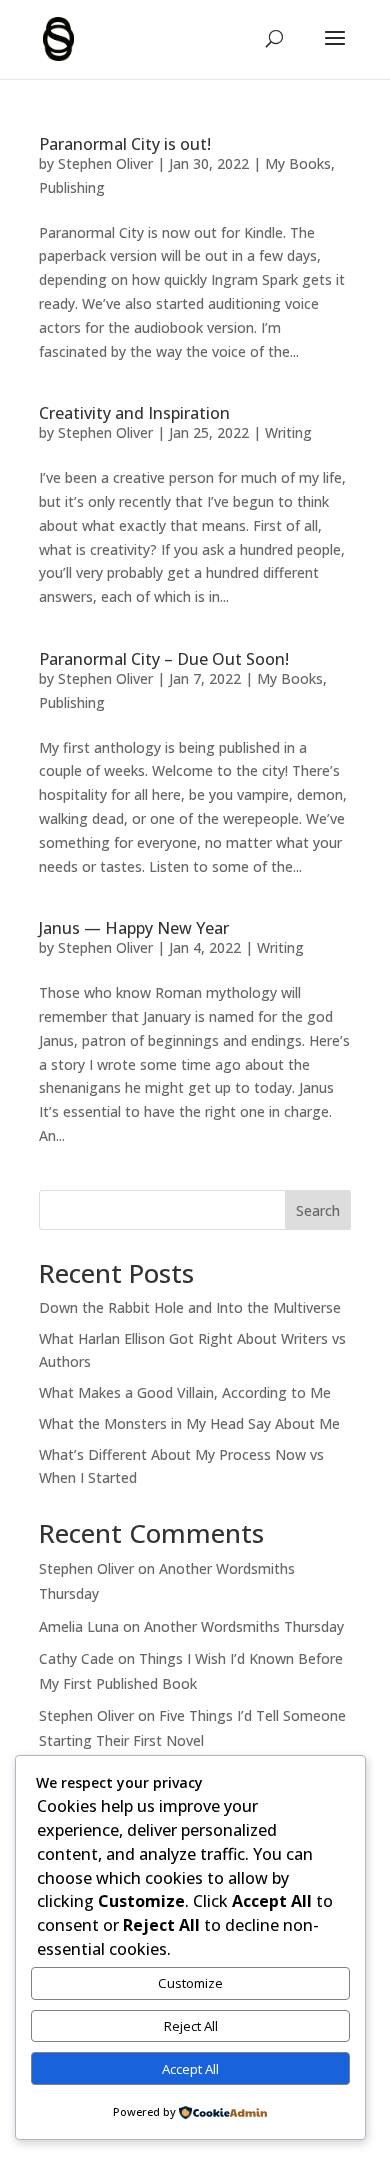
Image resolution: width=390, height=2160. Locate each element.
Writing (288, 432)
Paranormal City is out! (125, 144)
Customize (190, 1983)
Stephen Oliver (105, 163)
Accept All (190, 2069)
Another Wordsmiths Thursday (244, 1626)
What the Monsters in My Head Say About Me (189, 1423)
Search (318, 1210)
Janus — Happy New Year (134, 928)
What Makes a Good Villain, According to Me (185, 1392)
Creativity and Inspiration (134, 413)
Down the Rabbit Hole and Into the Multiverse (190, 1307)
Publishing (72, 187)
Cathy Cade (76, 1658)
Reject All (191, 2026)
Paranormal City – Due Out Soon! (164, 659)
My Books (298, 163)
